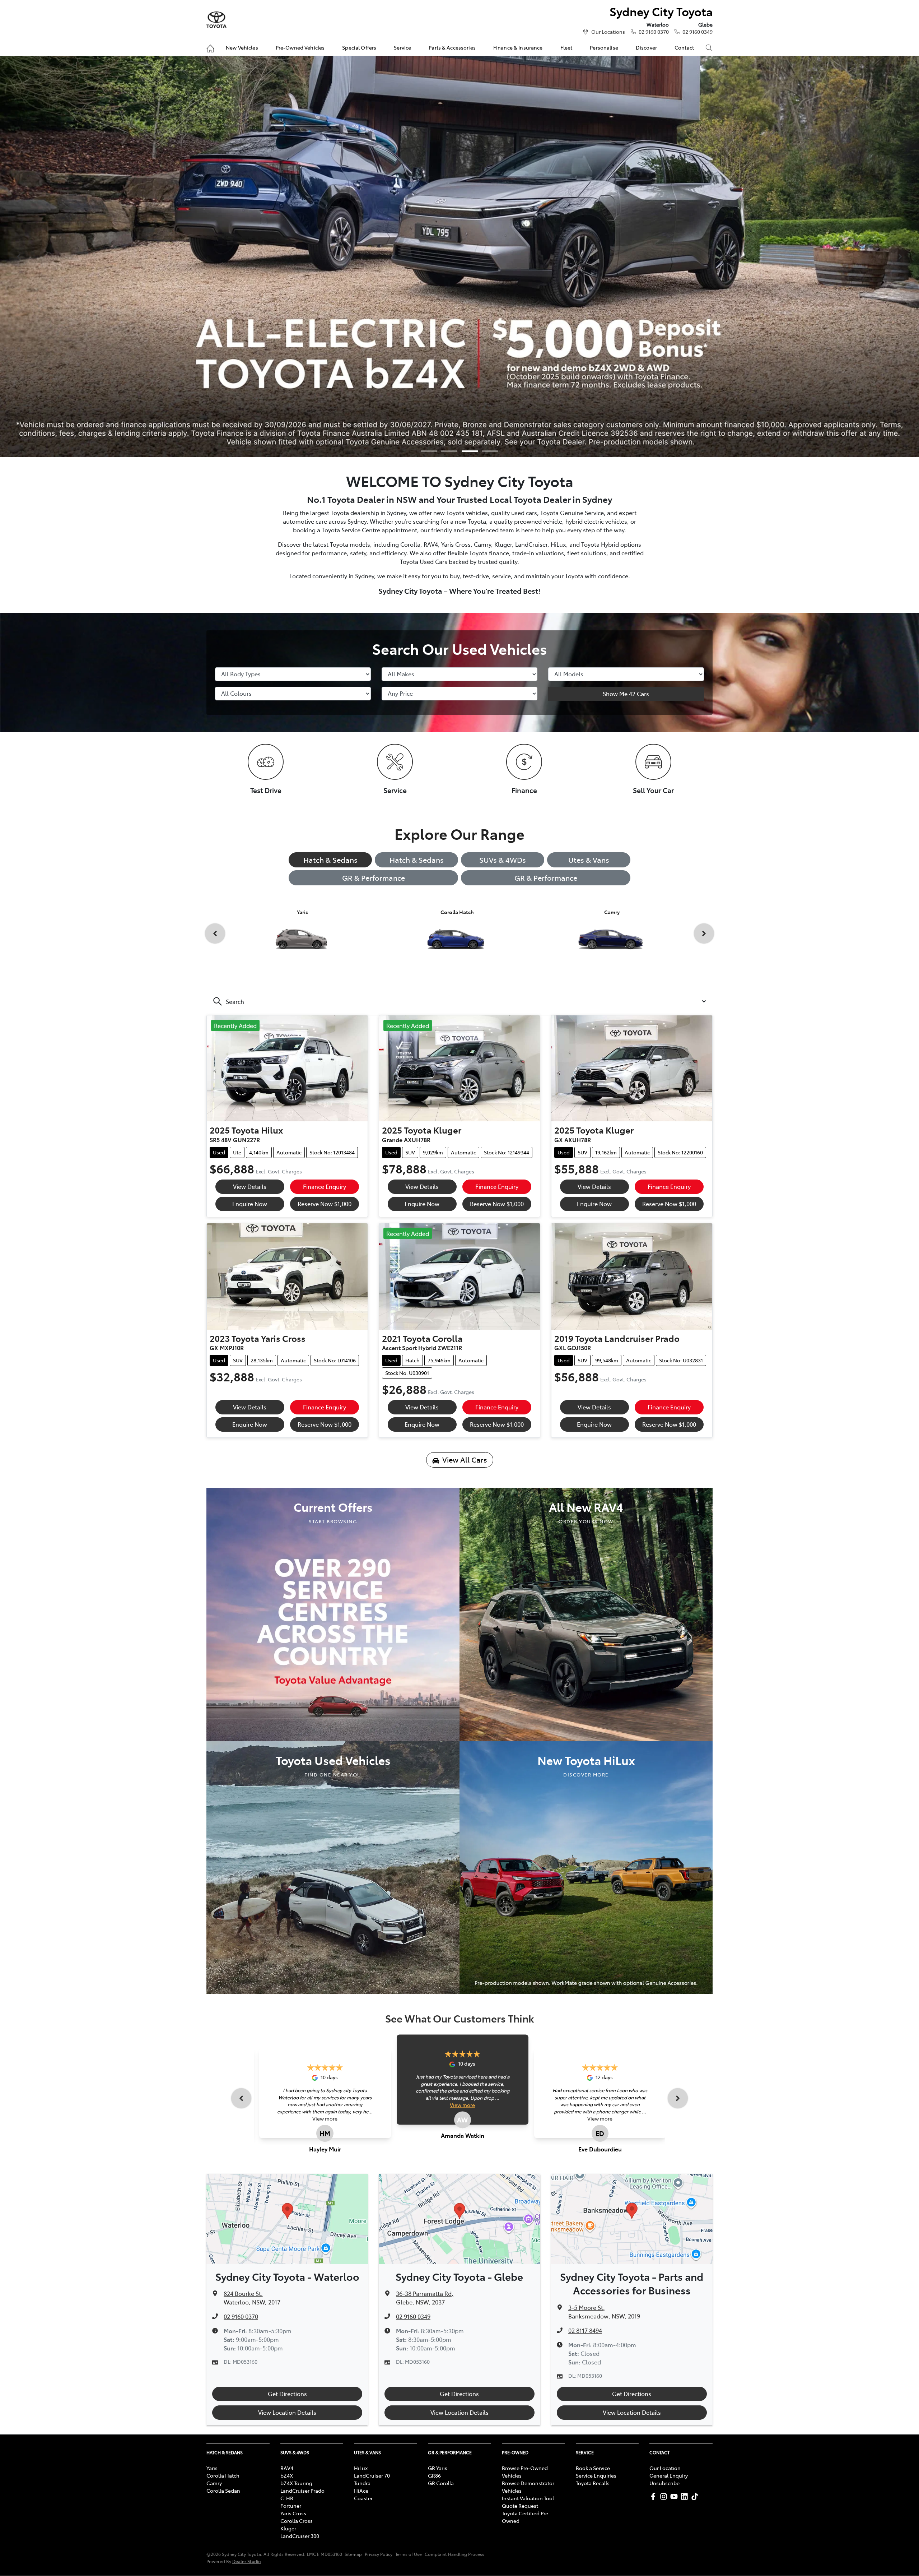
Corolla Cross (297, 2521)
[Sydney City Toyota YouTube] (675, 2496)
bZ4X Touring (296, 2483)
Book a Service (593, 2468)
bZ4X (287, 2475)
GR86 (434, 2475)
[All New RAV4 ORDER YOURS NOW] (586, 1613)
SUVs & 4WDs (503, 860)
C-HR (287, 2498)
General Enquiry (669, 2475)
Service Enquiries (596, 2475)
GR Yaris (438, 2468)
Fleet (566, 47)
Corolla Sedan (223, 2491)
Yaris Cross (293, 2513)
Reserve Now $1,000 (325, 1204)
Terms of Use (409, 2554)
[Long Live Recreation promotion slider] (490, 451)
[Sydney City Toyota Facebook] (655, 2496)
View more (325, 2118)
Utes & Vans (589, 860)
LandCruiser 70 (372, 2475)
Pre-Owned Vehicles (300, 47)
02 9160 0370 (654, 32)
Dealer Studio (247, 2561)
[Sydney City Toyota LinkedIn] (686, 2496)
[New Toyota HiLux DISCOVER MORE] (586, 1867)
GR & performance (546, 878)
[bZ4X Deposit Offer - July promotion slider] (470, 451)
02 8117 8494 (585, 2330)
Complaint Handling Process (454, 2554)
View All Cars (465, 1460)
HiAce (361, 2491)
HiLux (361, 2468)
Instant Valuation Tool (528, 2498)
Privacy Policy (379, 2554)
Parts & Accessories (452, 47)
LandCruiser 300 (300, 2536)
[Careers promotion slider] (449, 451)
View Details (250, 1186)
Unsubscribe (664, 2483)
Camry (214, 2483)
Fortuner (291, 2506)
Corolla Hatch (223, 2475)
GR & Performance (374, 878)
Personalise (604, 47)
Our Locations (608, 32)
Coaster (363, 2498)
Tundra (362, 2483)
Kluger (288, 2528)
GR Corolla (441, 2483)
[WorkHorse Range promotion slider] (429, 451)
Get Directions (287, 2394)
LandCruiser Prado (302, 2491)
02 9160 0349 (698, 32)
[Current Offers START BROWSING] (333, 1613)
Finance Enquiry (325, 1186)
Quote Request (520, 2506)
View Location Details (287, 2412)
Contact (684, 47)
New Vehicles (242, 47)
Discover (646, 47)
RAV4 (287, 2468)
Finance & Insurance (518, 47)
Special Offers (359, 47)
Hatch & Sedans (330, 860)
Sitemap (353, 2554)
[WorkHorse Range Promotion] (459, 256)
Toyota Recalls (593, 2483)
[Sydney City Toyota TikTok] (696, 2496)
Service (402, 47)
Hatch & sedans (417, 860)
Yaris (212, 2468)
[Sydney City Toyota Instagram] (665, 2496)
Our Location (665, 2468)
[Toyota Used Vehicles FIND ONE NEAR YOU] (333, 1867)
